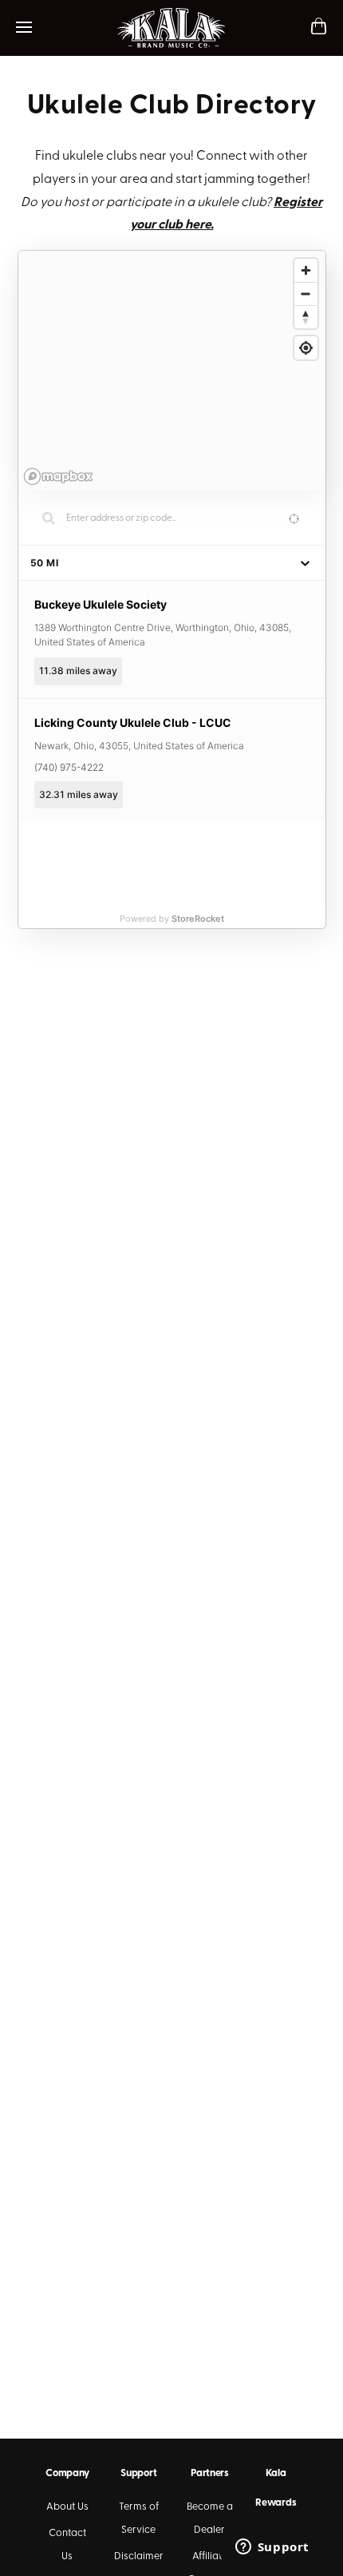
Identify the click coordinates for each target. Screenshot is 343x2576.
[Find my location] (306, 348)
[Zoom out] (306, 294)
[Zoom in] (306, 270)
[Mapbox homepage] (58, 476)
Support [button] (138, 2473)
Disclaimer (139, 2556)
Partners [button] (210, 2473)
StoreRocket (198, 919)
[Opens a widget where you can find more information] (272, 2548)
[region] (172, 371)
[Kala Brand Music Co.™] (172, 28)
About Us (67, 2507)
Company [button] (67, 2473)
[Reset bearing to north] (306, 317)
